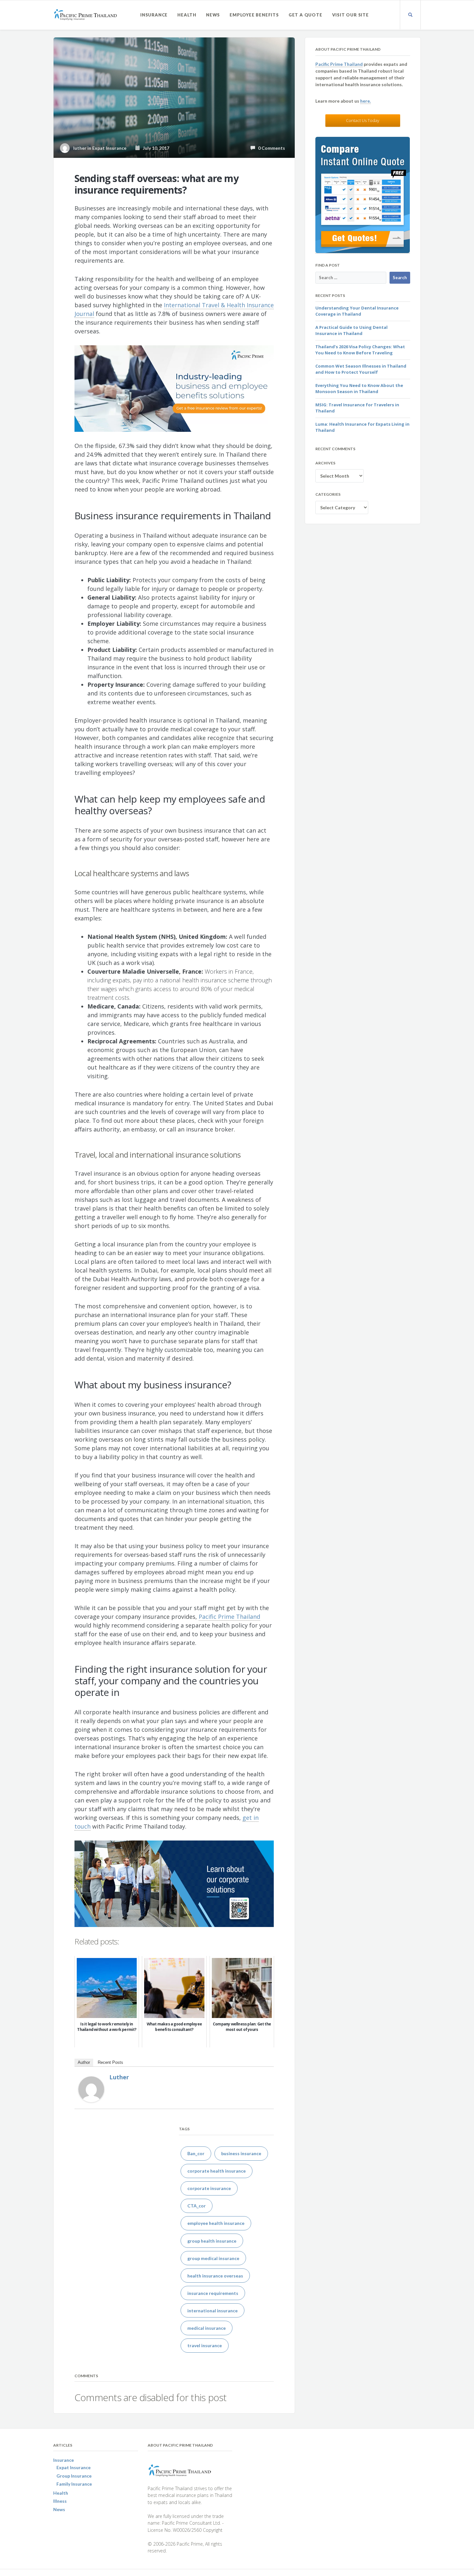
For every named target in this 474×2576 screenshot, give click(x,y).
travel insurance (205, 2345)
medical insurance (207, 2328)
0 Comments (270, 148)
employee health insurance (216, 2223)
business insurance (241, 2153)
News (213, 15)
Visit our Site (351, 15)
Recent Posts (110, 2062)
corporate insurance (209, 2188)
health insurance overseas (215, 2276)
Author (84, 2062)
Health (187, 15)
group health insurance (212, 2241)
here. (365, 101)
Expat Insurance (109, 148)
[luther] (91, 2089)
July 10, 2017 (155, 148)
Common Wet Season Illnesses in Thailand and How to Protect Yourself (361, 369)
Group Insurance (74, 2476)
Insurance (154, 15)
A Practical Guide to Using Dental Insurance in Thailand (351, 330)
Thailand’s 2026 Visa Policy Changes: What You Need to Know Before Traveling (360, 350)
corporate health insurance (217, 2171)
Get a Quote (306, 15)
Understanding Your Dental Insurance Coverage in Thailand (357, 311)
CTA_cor (197, 2206)
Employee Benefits (254, 15)
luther (119, 2077)
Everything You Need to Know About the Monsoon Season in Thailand (359, 389)
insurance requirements (213, 2293)
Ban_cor (196, 2153)
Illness (60, 2501)
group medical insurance (213, 2258)
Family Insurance (74, 2484)
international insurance (212, 2311)
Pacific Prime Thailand (339, 64)
